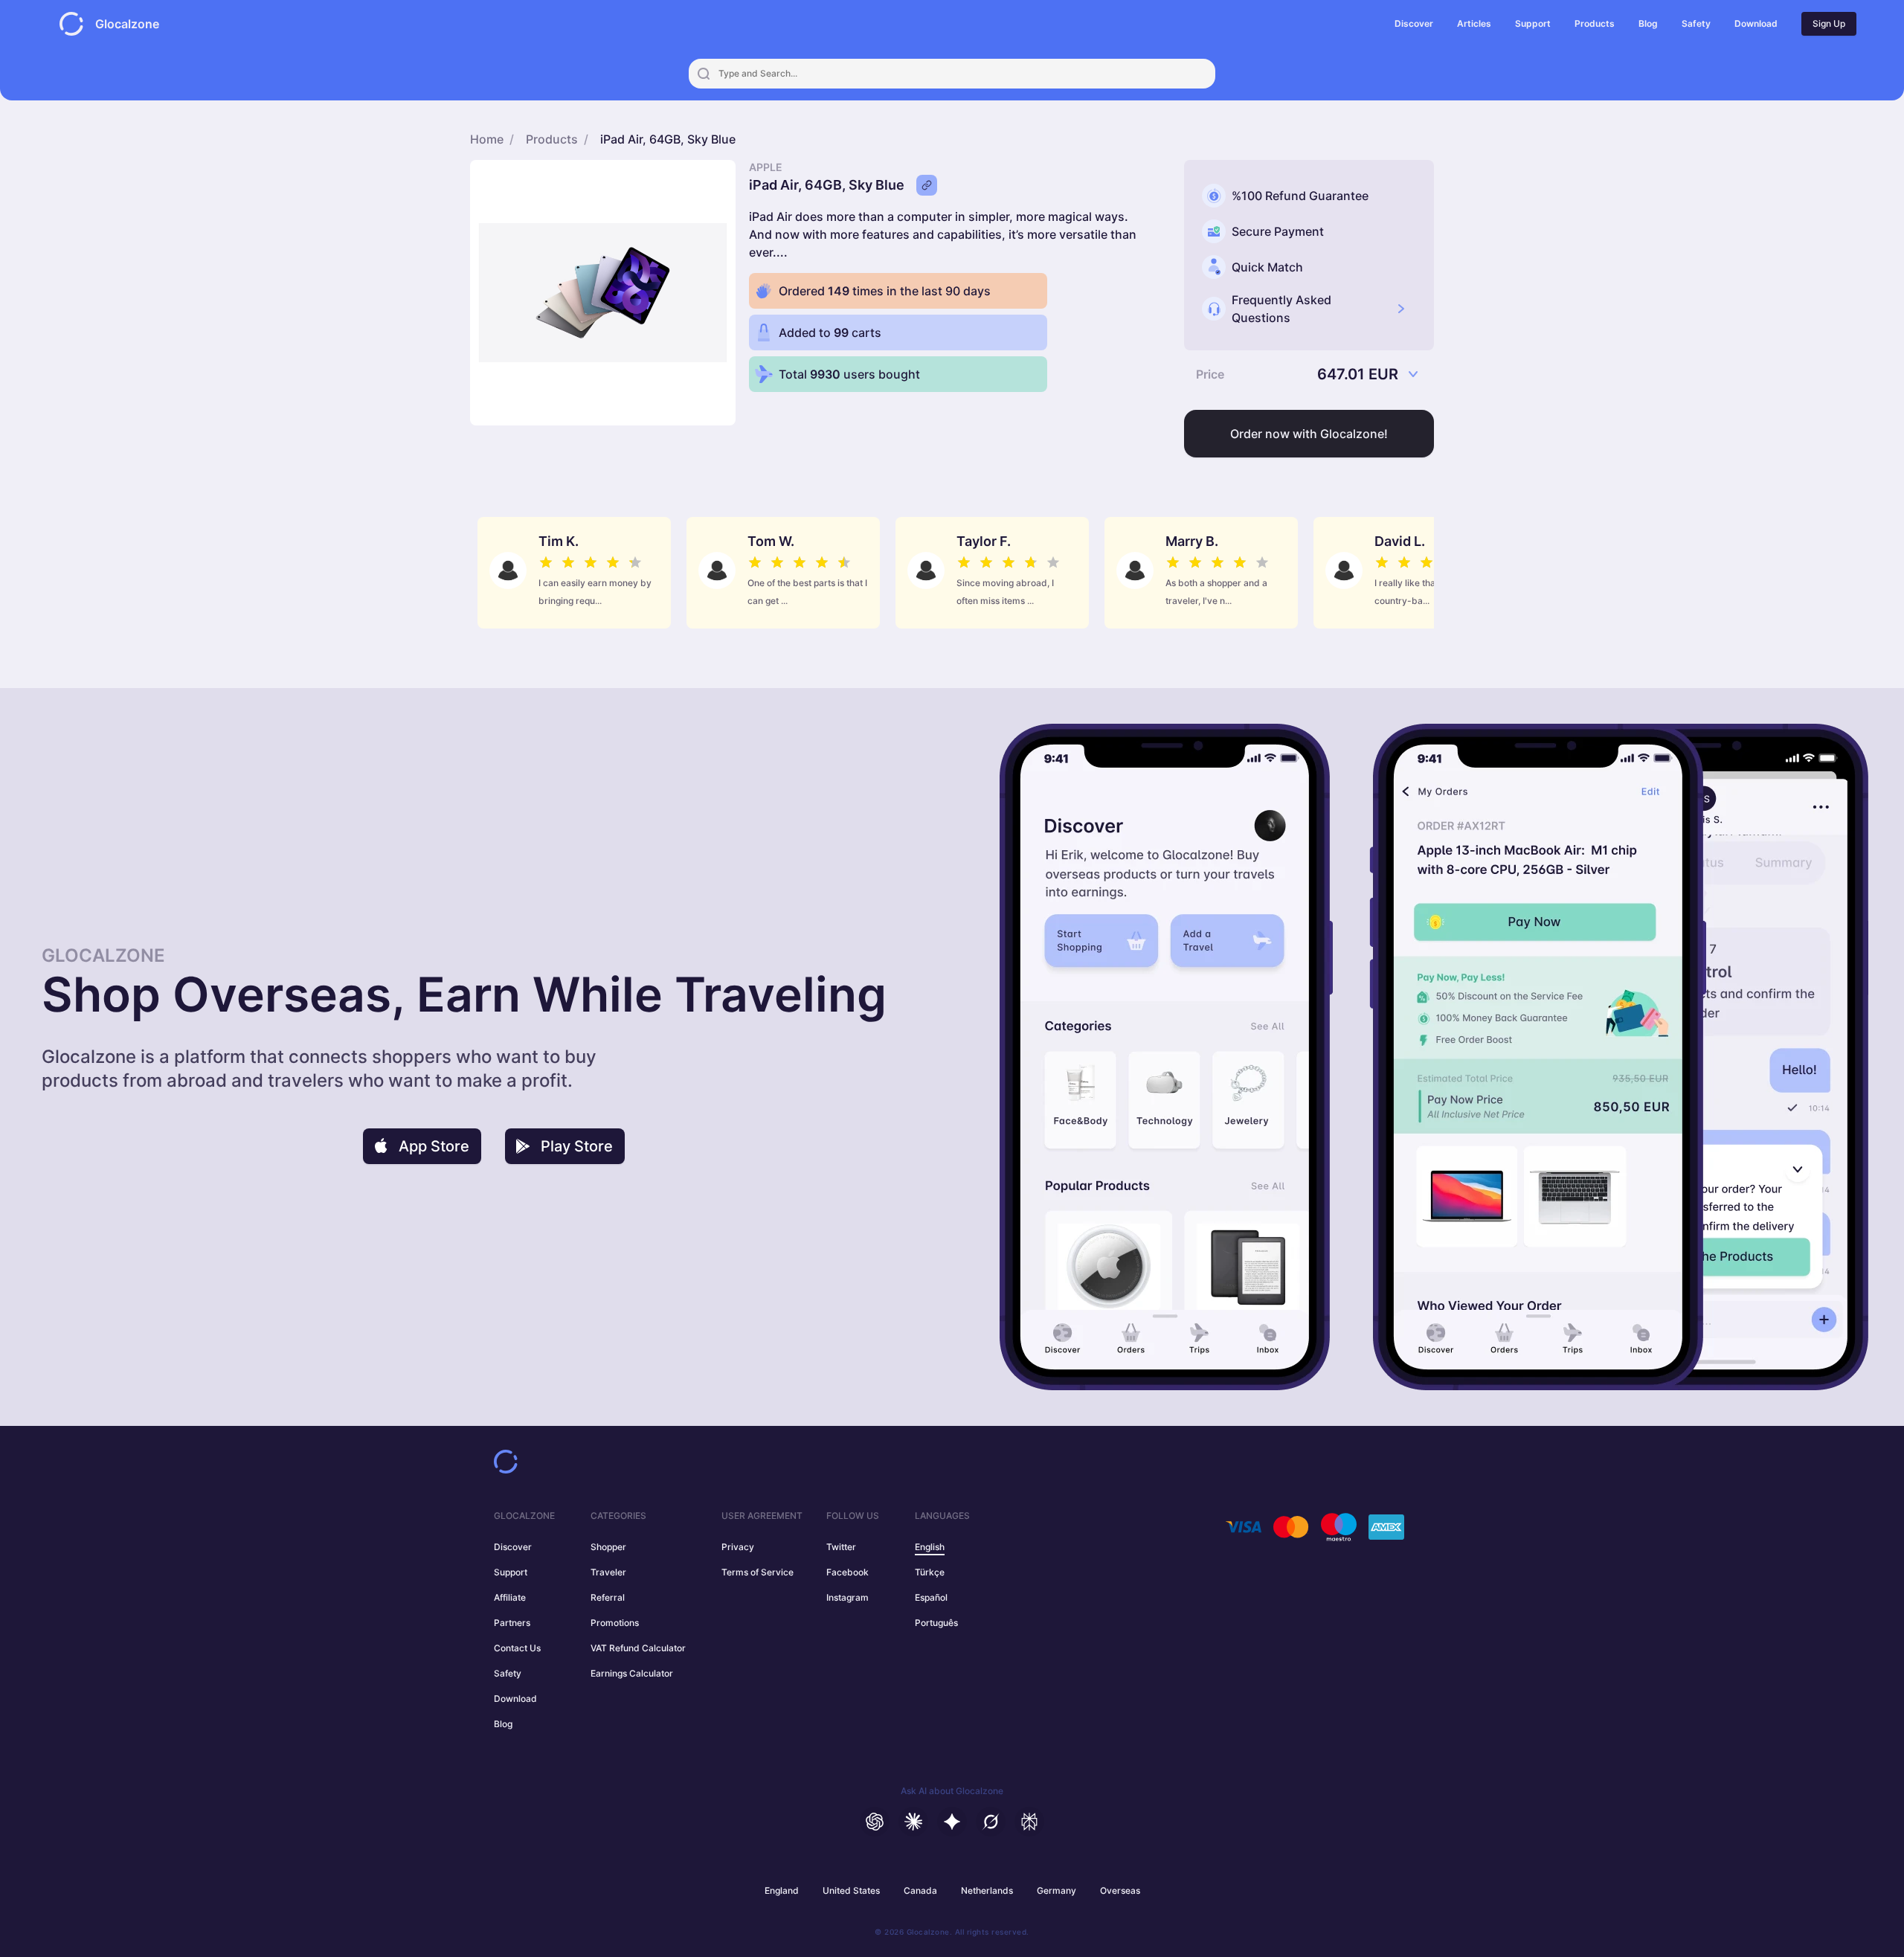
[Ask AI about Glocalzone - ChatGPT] (875, 1822)
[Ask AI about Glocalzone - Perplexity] (1029, 1822)
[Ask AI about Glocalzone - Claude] (913, 1822)
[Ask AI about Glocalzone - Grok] (991, 1822)
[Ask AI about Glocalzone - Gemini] (952, 1822)
